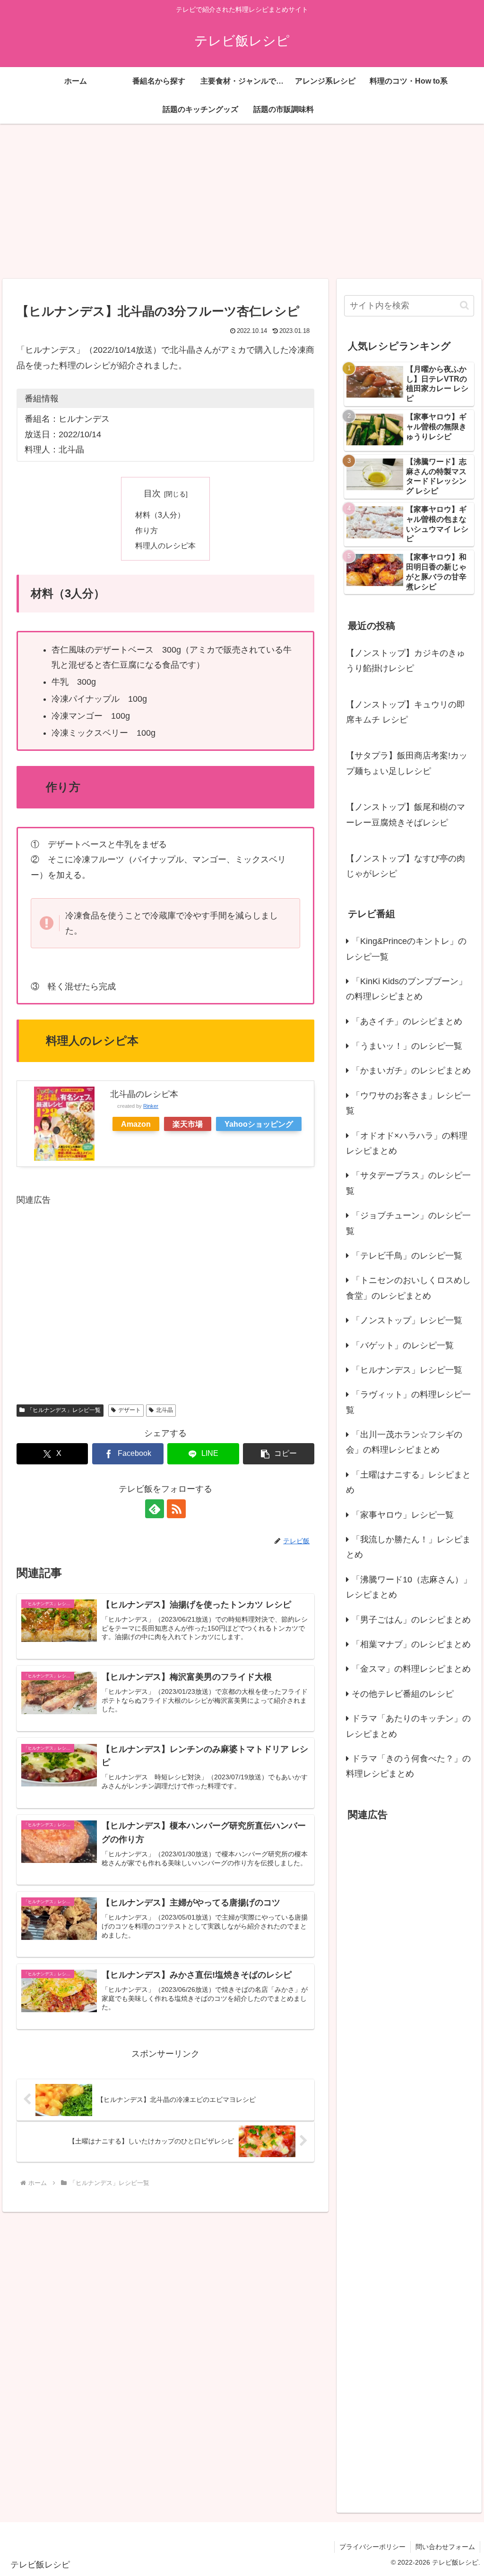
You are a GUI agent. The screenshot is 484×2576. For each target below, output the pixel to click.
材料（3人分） (160, 515)
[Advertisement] (242, 201)
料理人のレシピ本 (165, 545)
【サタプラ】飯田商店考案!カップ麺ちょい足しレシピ (407, 763)
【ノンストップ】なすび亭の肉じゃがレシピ (406, 866)
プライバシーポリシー (372, 2547)
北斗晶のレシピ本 (144, 1094)
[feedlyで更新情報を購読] (155, 1509)
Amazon (136, 1124)
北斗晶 (164, 1410)
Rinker (151, 1106)
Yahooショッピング (259, 1124)
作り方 (147, 530)
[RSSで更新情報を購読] (176, 1509)
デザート (130, 1410)
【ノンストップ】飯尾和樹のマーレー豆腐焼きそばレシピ (406, 815)
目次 (152, 493)
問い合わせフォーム (445, 2547)
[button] (279, 1454)
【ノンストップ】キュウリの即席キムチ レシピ (406, 712)
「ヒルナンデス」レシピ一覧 (64, 1410)
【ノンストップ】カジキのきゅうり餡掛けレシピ (406, 661)
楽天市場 (188, 1124)
